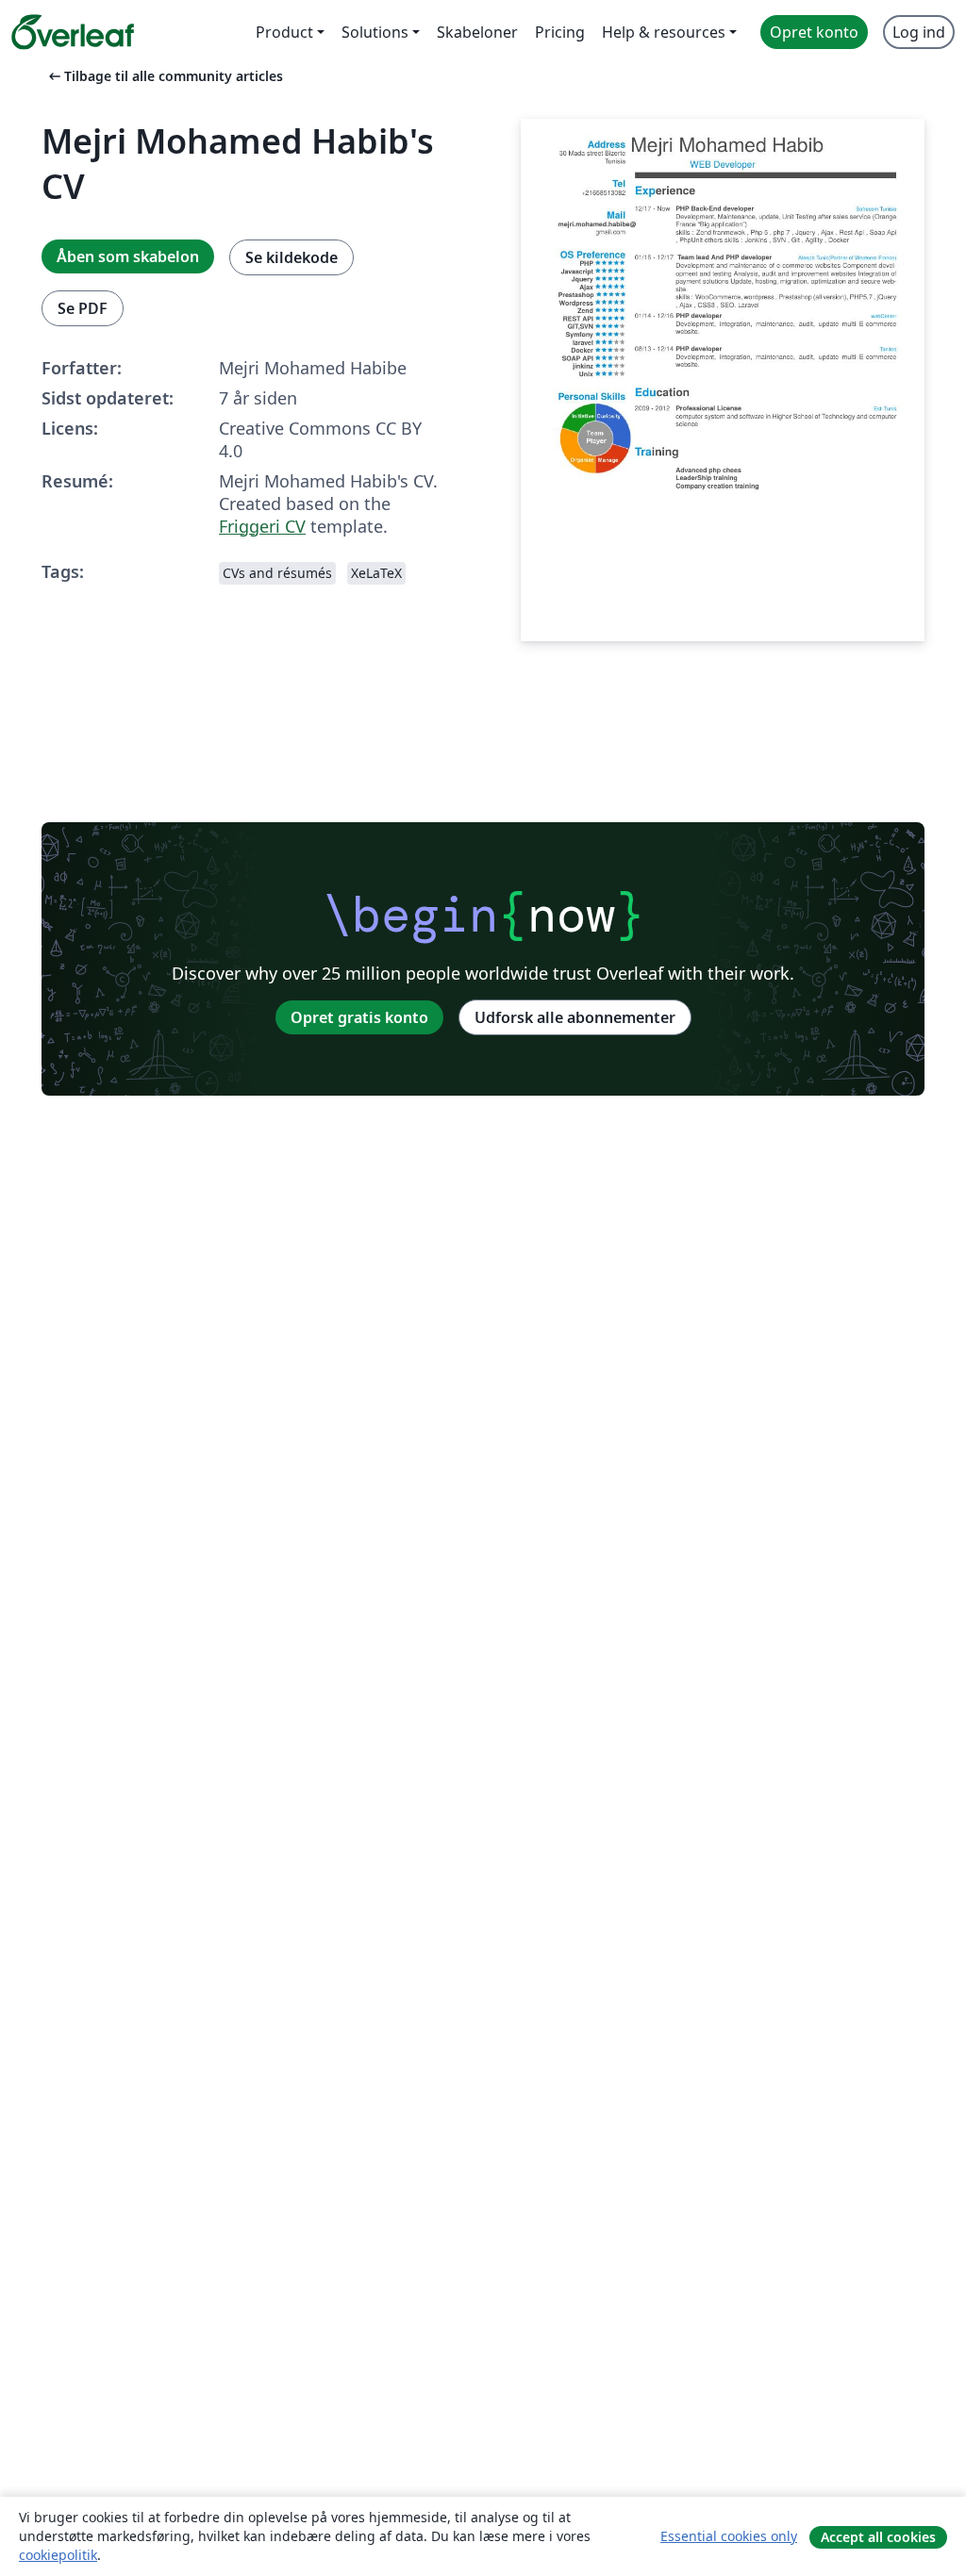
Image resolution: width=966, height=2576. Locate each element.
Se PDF (83, 308)
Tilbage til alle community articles (164, 76)
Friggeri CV (262, 526)
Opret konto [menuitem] (814, 32)
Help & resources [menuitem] (664, 32)
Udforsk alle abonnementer (575, 1017)
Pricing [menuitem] (560, 32)
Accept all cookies (878, 2537)
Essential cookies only (729, 2536)
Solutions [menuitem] (375, 32)
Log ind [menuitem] (919, 32)
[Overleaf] (73, 32)
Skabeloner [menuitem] (477, 32)
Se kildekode (291, 257)
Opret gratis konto (359, 1017)
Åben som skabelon (128, 256)
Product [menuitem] (284, 32)
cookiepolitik (58, 2555)
